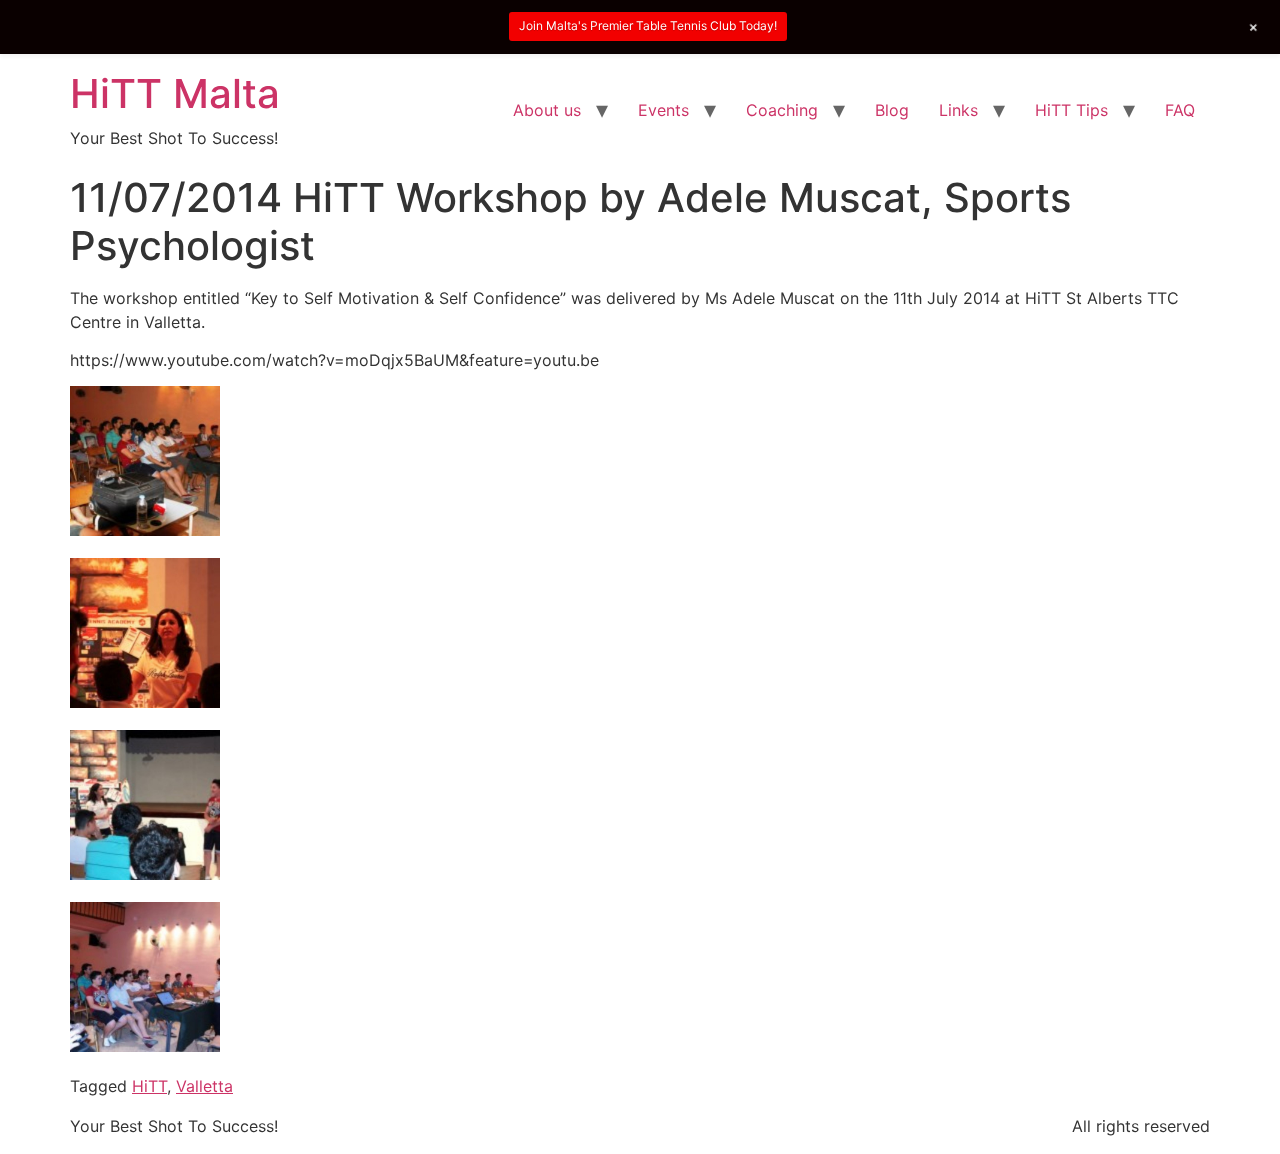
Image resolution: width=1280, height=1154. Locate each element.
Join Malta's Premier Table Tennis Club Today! (648, 25)
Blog (892, 110)
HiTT (149, 1086)
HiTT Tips (1071, 110)
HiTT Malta (175, 93)
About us (547, 110)
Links (958, 110)
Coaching (782, 110)
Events (663, 110)
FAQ (1180, 110)
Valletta (204, 1086)
